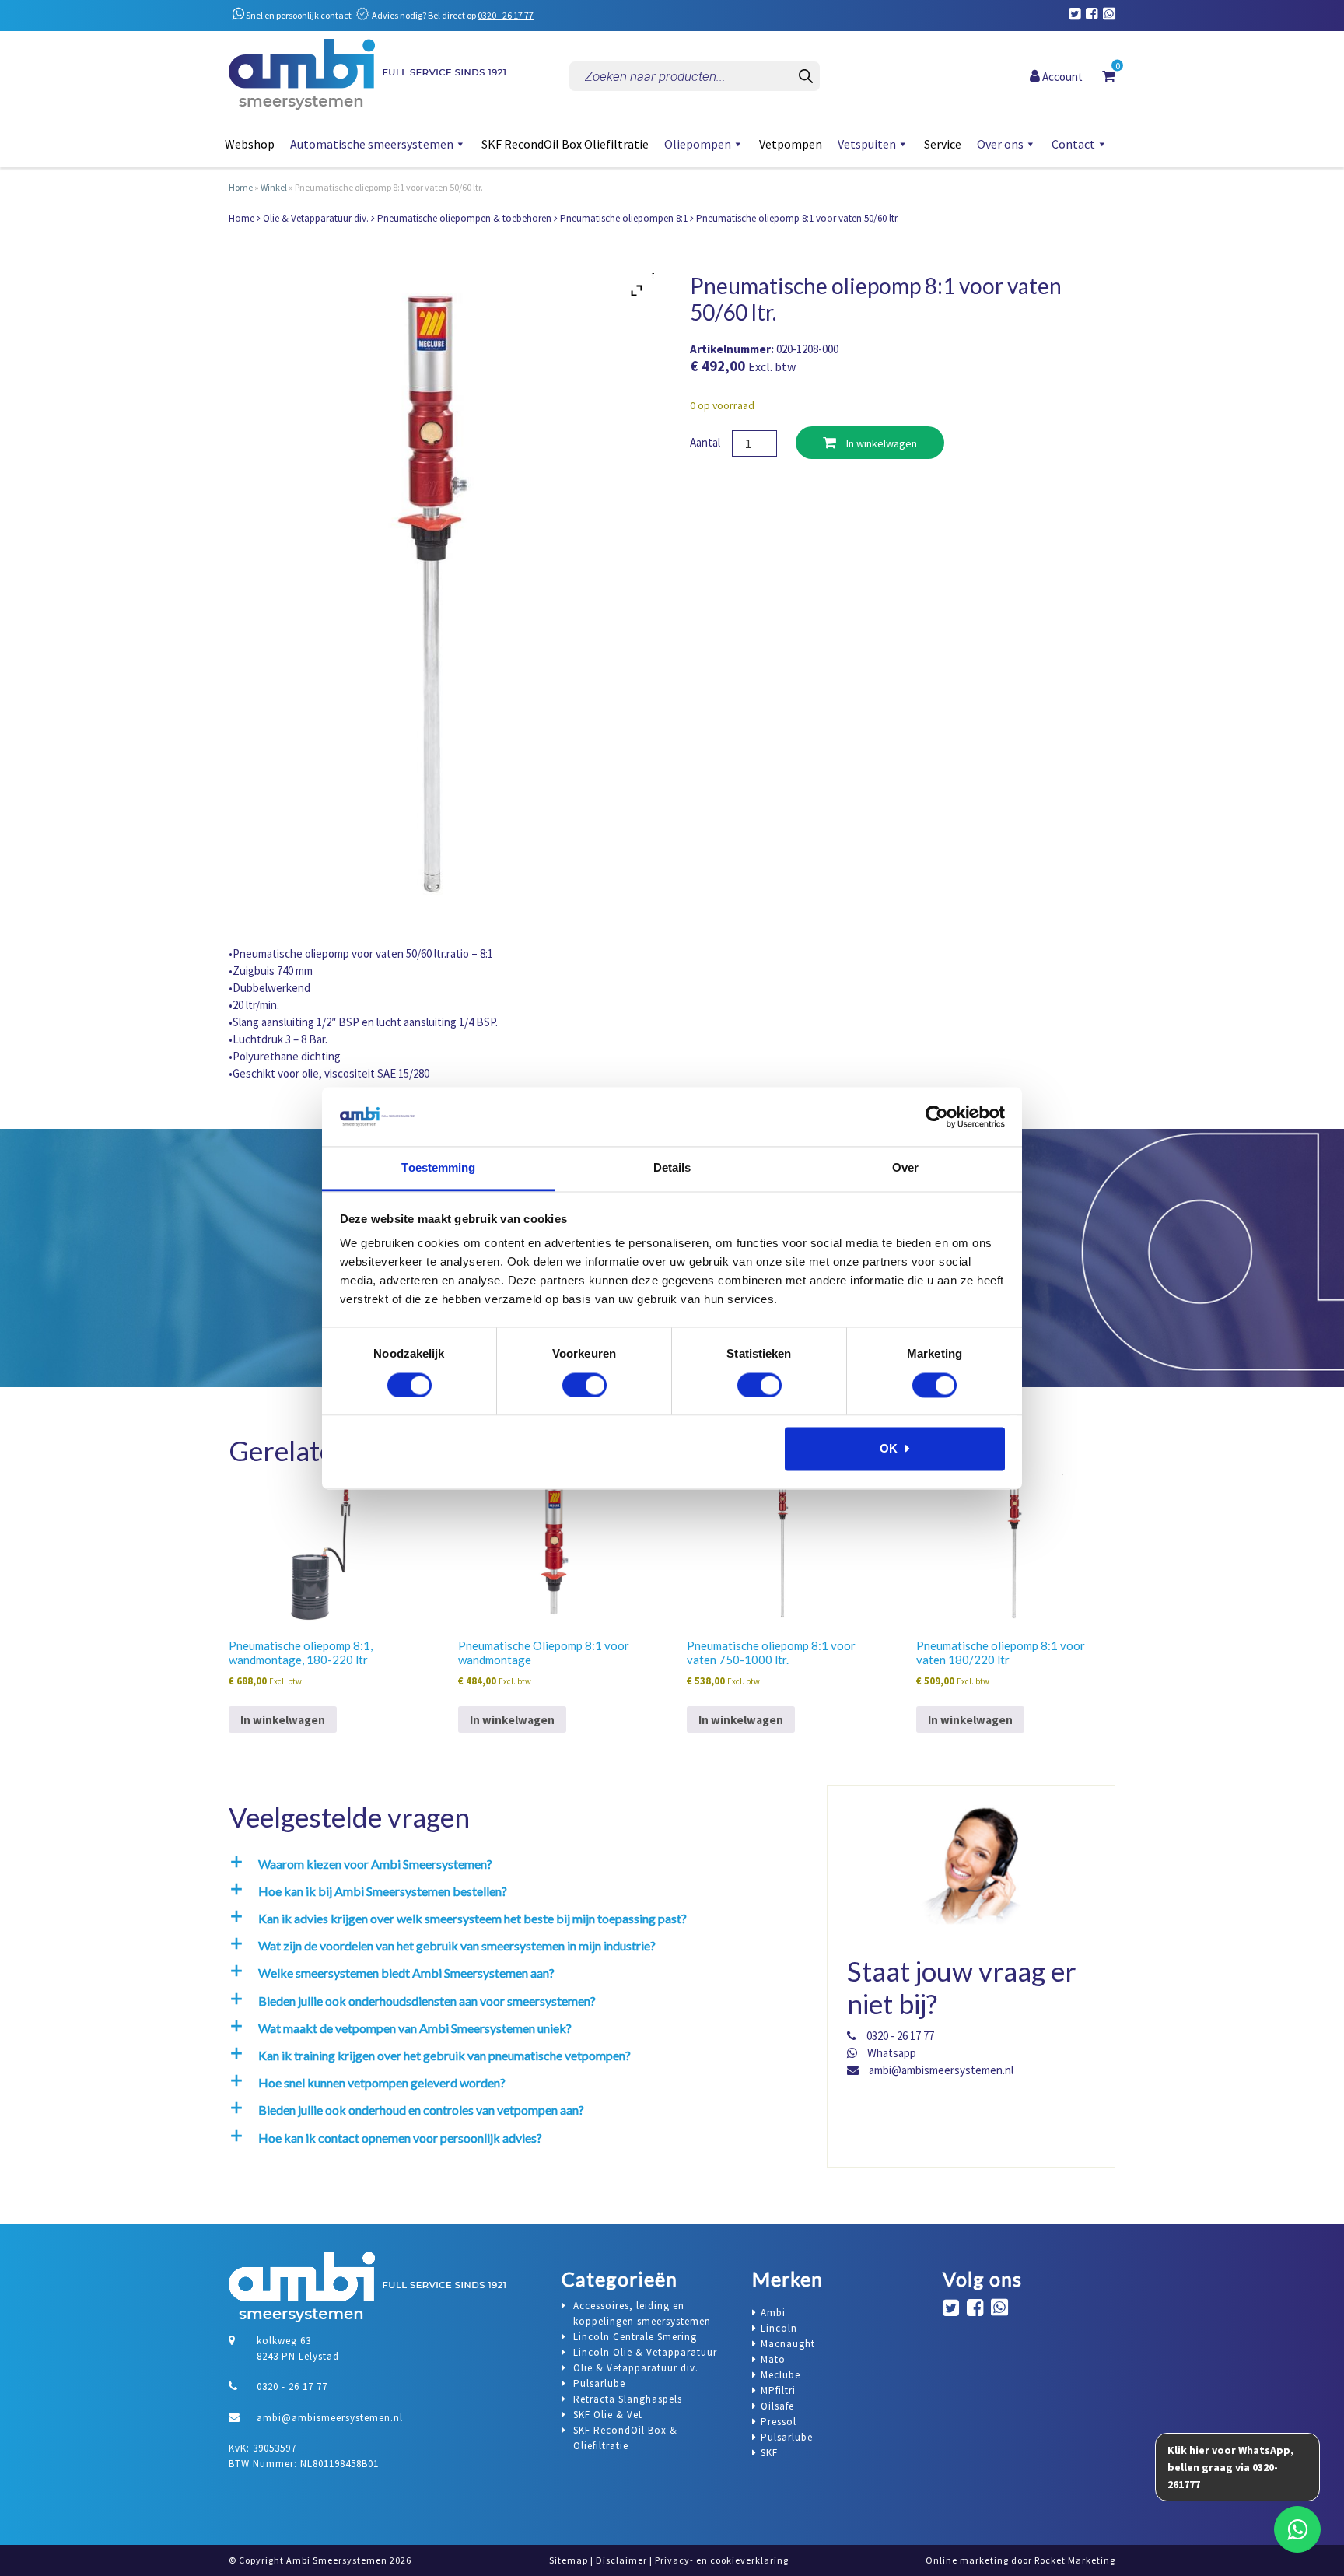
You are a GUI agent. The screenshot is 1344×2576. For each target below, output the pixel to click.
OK (889, 1449)
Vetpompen (791, 144)
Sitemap (569, 2560)
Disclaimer (621, 2560)
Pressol (779, 2422)
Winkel (274, 187)
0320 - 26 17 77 (506, 15)
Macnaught (788, 2344)
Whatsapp (891, 2053)
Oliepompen (698, 144)
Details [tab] (672, 1168)
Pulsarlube (787, 2437)
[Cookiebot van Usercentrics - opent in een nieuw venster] (937, 1116)
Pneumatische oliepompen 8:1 (624, 218)
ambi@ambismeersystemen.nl (940, 2070)
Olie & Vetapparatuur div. (316, 218)
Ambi (773, 2313)
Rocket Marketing (1075, 2560)
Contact (1073, 144)
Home (241, 187)
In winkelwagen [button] (283, 1720)
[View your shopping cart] (1109, 75)
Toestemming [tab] (438, 1168)
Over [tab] (905, 1168)
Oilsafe (777, 2406)
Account (1061, 76)
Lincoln (779, 2328)
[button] (513, 1864)
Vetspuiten (867, 144)
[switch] (584, 1385)
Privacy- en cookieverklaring (722, 2560)
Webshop (250, 144)
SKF (769, 2453)
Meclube (780, 2375)
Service (943, 144)
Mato (773, 2359)
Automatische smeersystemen (372, 144)
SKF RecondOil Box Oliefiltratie (565, 144)
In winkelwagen (880, 443)
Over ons (1000, 144)
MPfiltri (778, 2390)
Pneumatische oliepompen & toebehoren (464, 218)
